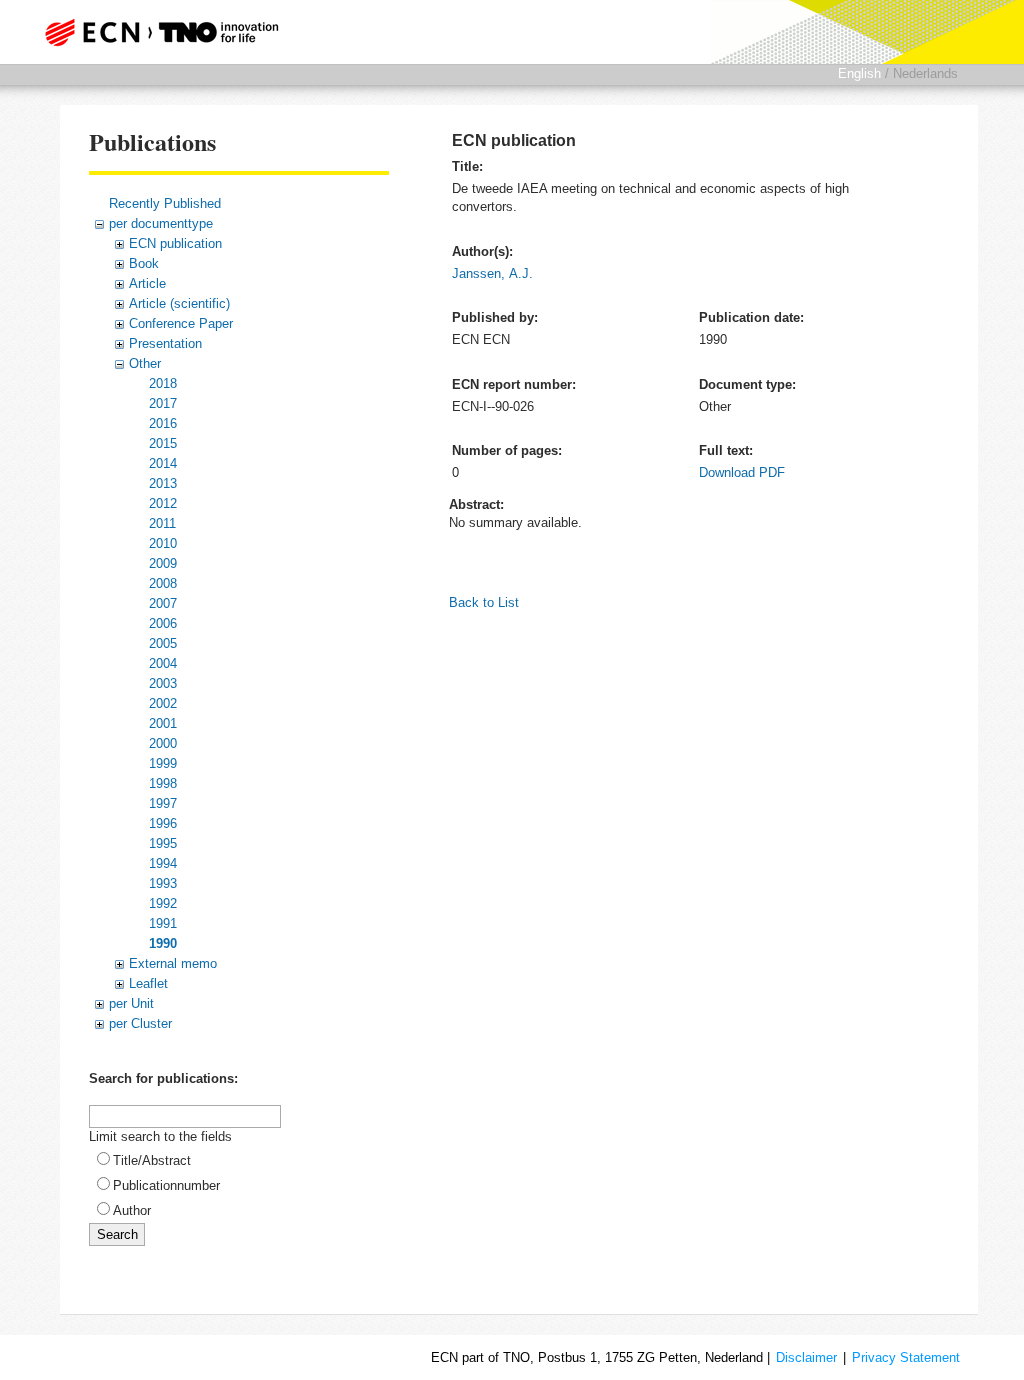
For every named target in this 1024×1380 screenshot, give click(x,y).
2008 (163, 583)
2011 (162, 523)
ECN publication (175, 243)
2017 (163, 403)
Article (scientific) (179, 303)
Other (145, 363)
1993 (163, 883)
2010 (163, 543)
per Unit (131, 1003)
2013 (163, 483)
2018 (163, 383)
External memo (173, 963)
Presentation (165, 343)
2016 (163, 423)
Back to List (484, 602)
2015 (163, 443)
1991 (163, 923)
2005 (163, 643)
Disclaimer (806, 1357)
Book (144, 263)
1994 (163, 863)
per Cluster (140, 1023)
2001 (163, 723)
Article (147, 283)
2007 (163, 603)
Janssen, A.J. (492, 273)
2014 (163, 463)
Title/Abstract (152, 1160)
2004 (163, 663)
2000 (163, 743)
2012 (163, 503)
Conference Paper (181, 323)
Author (132, 1210)
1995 (163, 843)
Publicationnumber (166, 1185)
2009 (163, 563)
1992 (163, 903)
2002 (163, 703)
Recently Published (165, 203)
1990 (163, 943)
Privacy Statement (906, 1357)
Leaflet (148, 983)
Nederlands (925, 73)
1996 (163, 823)
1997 (163, 803)
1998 (163, 783)
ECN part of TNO (167, 32)
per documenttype (161, 223)
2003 (163, 683)
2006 (163, 623)
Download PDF (742, 472)
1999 (163, 763)
